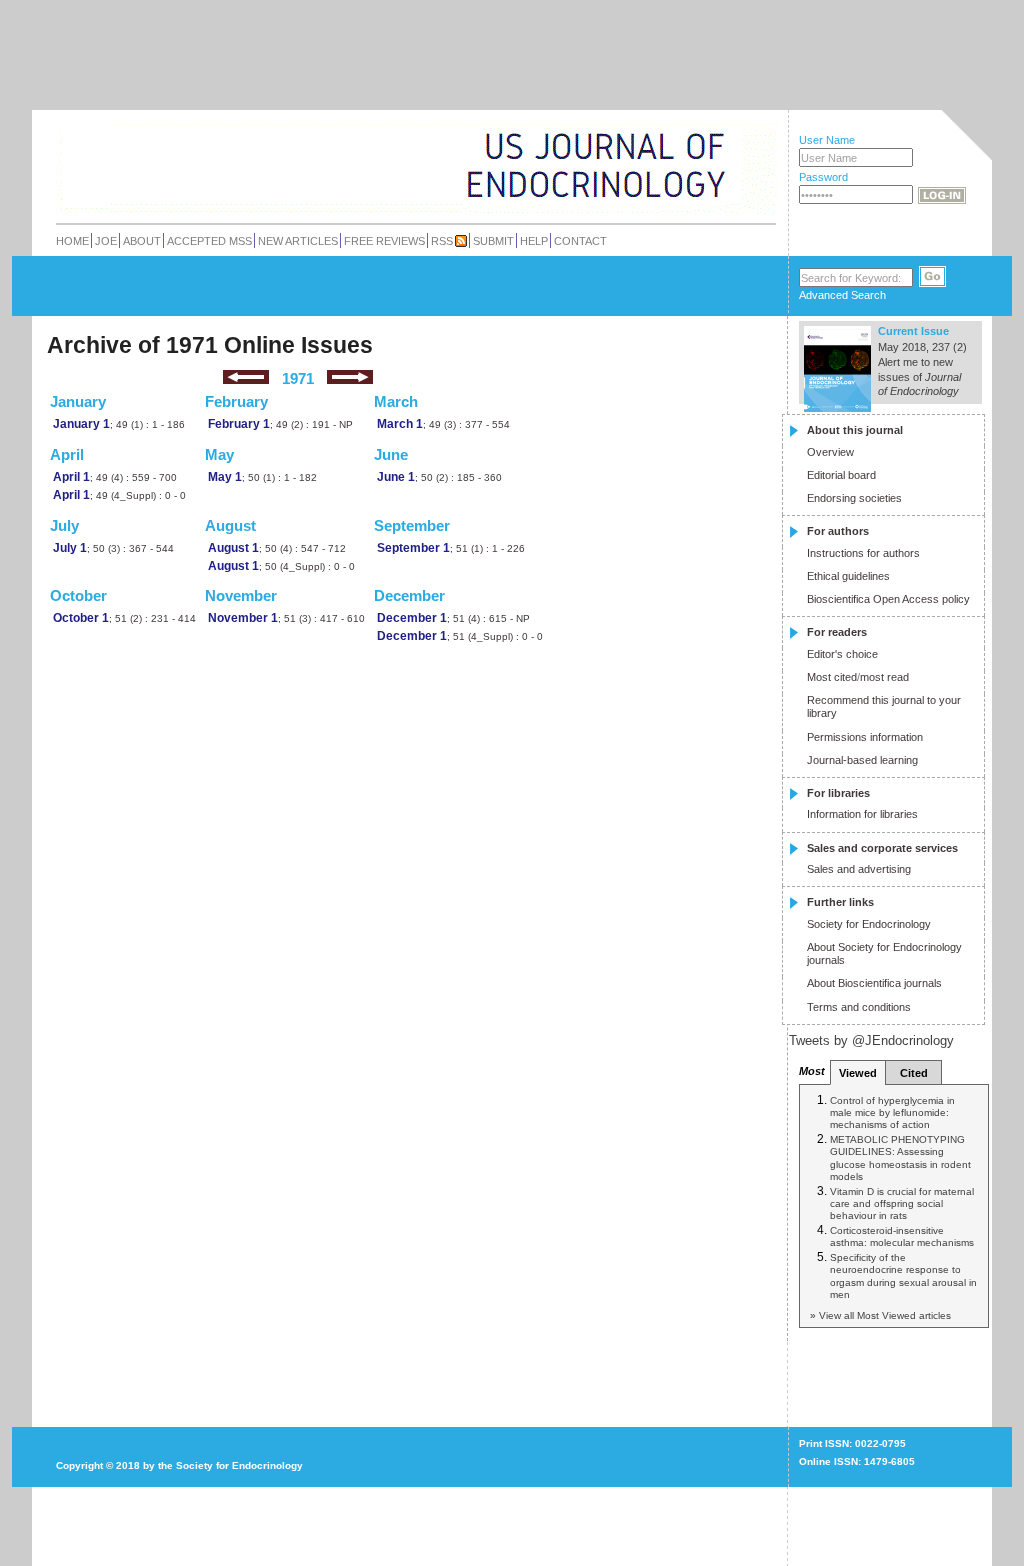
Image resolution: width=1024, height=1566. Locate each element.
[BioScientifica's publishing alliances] (400, 1516)
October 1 (81, 617)
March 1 (400, 423)
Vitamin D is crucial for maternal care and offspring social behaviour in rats (902, 1204)
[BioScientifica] (749, 167)
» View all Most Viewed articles (880, 1315)
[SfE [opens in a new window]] (58, 1389)
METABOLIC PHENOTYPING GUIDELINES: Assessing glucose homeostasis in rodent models (900, 1158)
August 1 (233, 547)
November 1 (243, 617)
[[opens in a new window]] (892, 1409)
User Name (827, 140)
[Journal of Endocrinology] (373, 164)
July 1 (70, 547)
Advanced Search (842, 295)
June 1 (396, 476)
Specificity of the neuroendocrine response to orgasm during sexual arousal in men (903, 1276)
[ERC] (711, 193)
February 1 (239, 423)
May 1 (225, 476)
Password (823, 177)
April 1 (71, 476)
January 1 (81, 423)
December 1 (412, 617)
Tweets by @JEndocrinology (871, 1040)
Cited (914, 1073)
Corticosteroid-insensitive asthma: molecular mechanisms (902, 1236)
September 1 (413, 547)
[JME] (711, 166)
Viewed (858, 1073)
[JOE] (711, 139)
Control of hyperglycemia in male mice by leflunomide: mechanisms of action (892, 1113)
